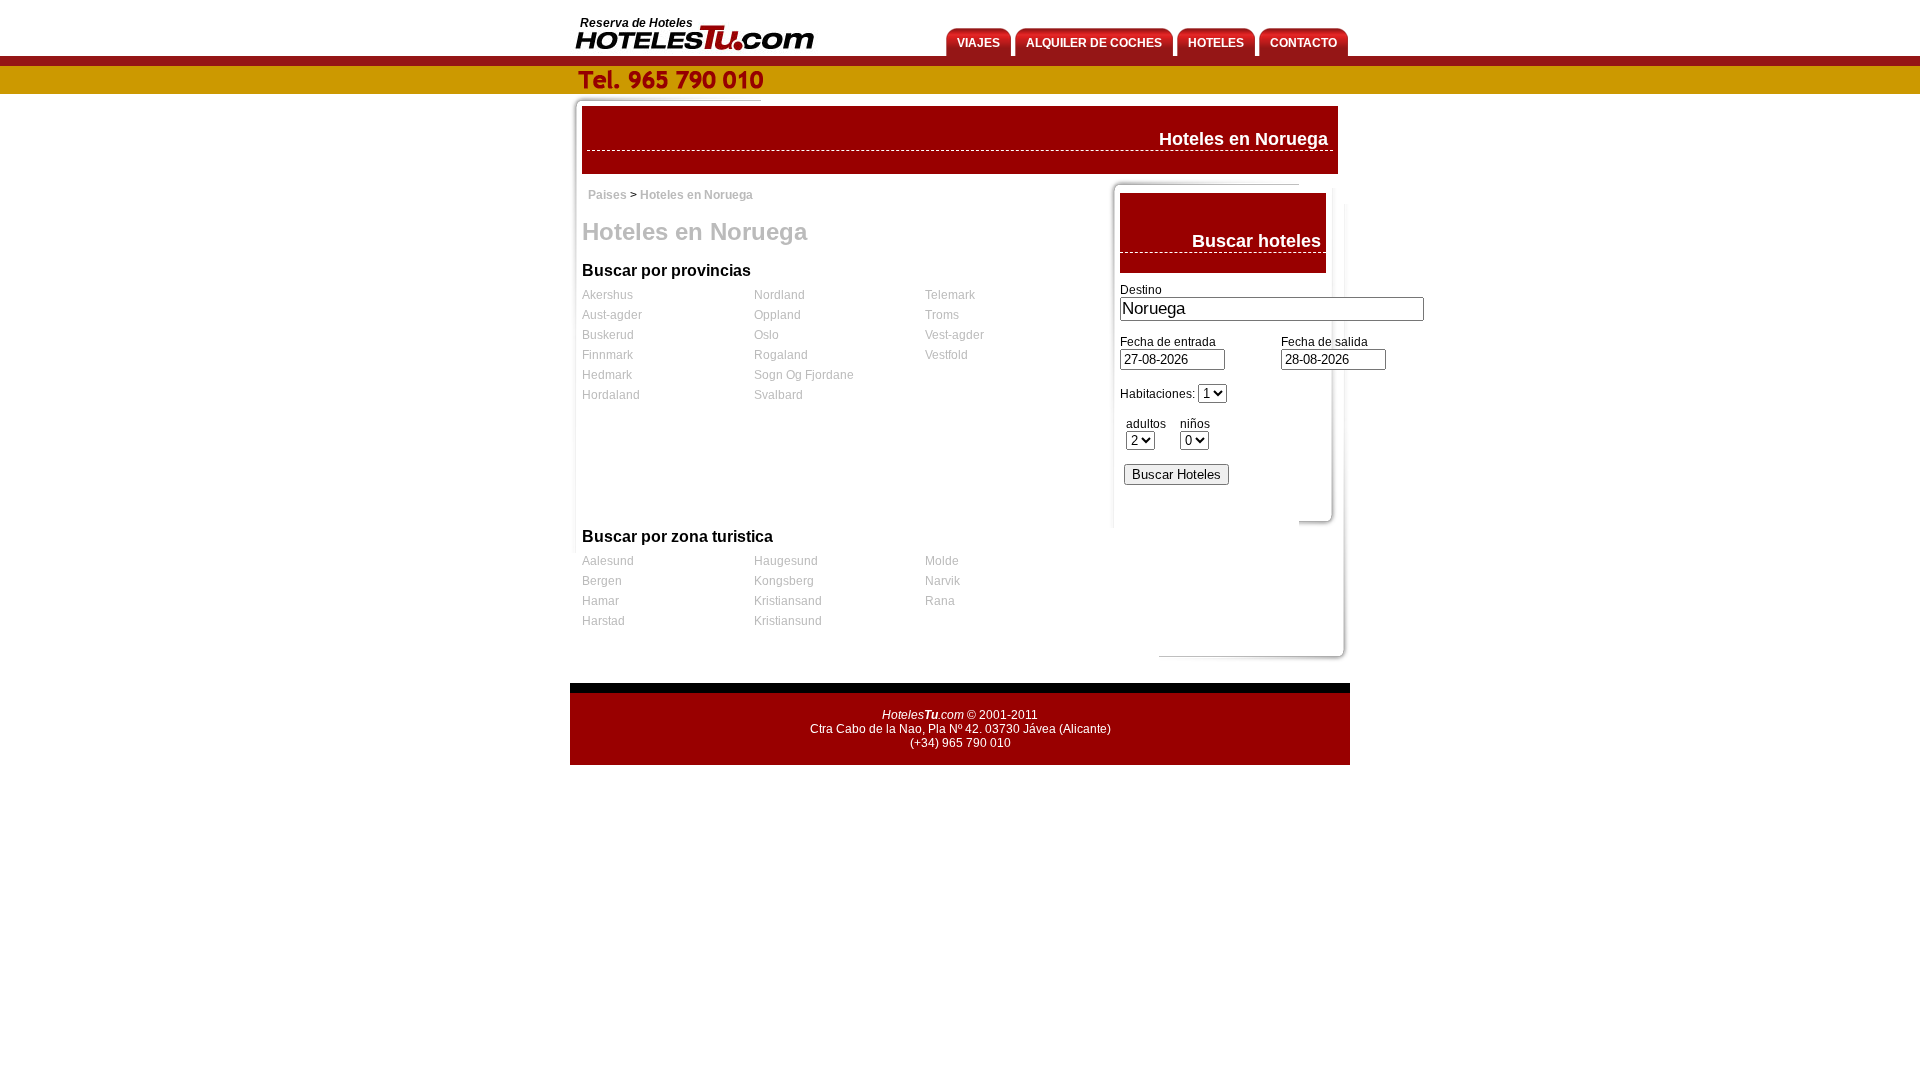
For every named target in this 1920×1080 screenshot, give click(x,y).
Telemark (950, 295)
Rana (940, 601)
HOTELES (1216, 43)
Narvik (942, 581)
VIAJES (978, 43)
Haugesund (786, 561)
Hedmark (607, 375)
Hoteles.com (923, 715)
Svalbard (778, 395)
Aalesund (608, 561)
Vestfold (946, 355)
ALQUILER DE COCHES (1094, 43)
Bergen (602, 581)
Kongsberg (784, 581)
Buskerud (608, 335)
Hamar (600, 601)
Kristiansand (788, 601)
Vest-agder (954, 335)
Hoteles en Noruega (696, 195)
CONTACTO (1303, 43)
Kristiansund (788, 621)
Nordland (779, 295)
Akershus (607, 295)
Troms (942, 315)
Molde (942, 561)
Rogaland (781, 355)
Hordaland (611, 395)
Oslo (766, 335)
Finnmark (607, 355)
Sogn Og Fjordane (804, 375)
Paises (607, 195)
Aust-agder (612, 315)
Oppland (777, 315)
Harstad (603, 621)
